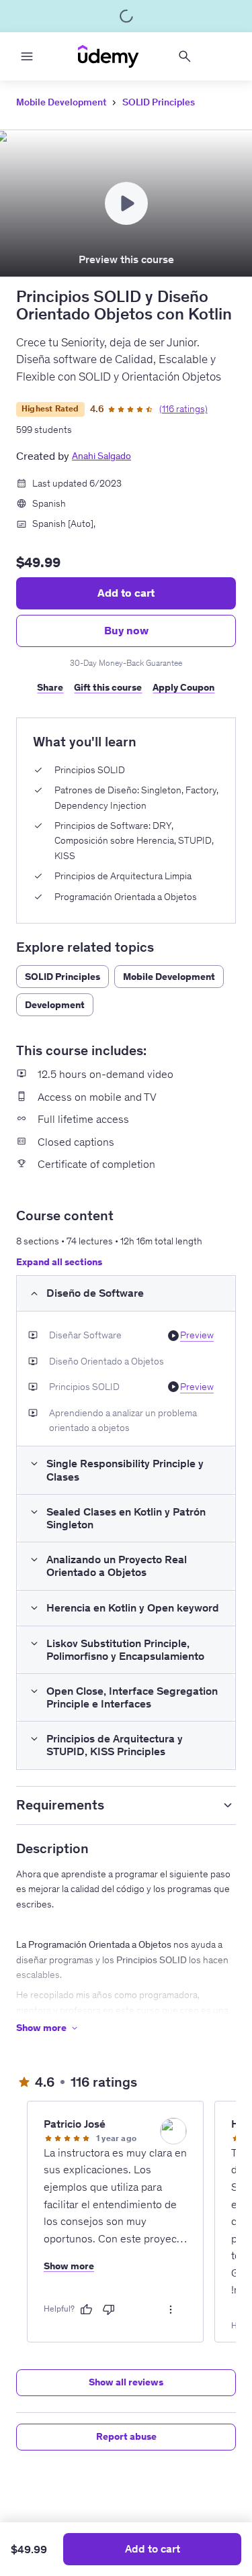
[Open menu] (27, 56)
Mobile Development (61, 102)
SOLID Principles (159, 102)
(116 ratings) (183, 409)
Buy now (126, 630)
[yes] (86, 2310)
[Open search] (185, 56)
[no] (109, 2310)
